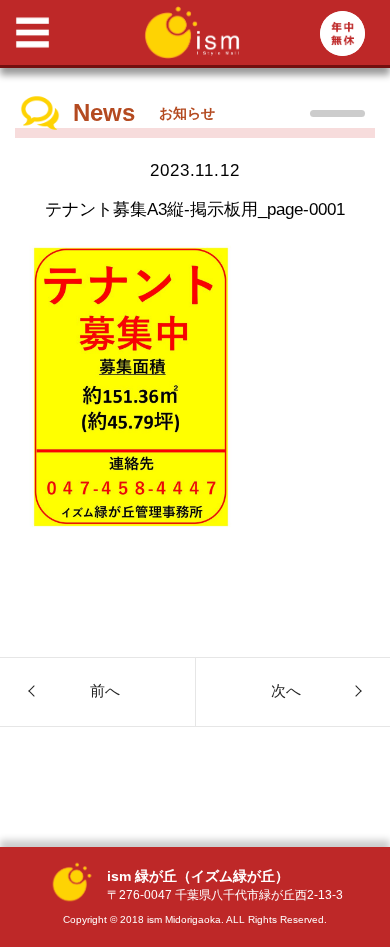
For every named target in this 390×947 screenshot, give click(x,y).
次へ (286, 690)
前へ (105, 690)
